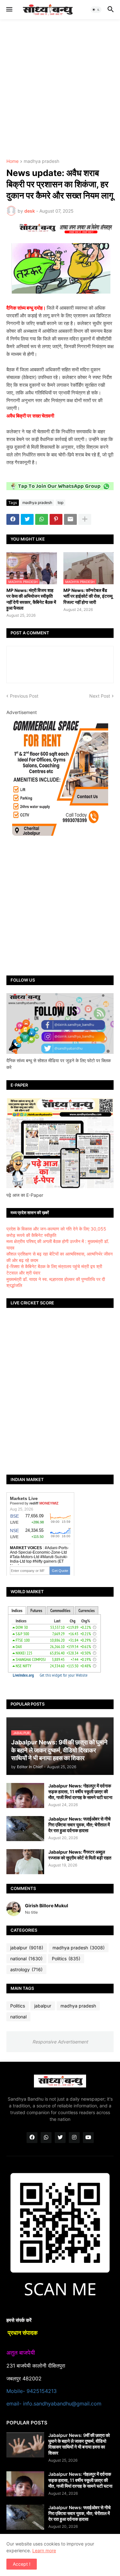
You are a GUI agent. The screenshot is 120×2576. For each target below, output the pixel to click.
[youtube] (88, 2138)
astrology (26, 1969)
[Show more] (85, 519)
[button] (9, 10)
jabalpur (27, 1948)
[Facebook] (13, 519)
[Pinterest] (56, 519)
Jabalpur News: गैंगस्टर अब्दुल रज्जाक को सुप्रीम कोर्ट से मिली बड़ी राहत (80, 1855)
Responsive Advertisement (60, 2042)
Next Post (100, 696)
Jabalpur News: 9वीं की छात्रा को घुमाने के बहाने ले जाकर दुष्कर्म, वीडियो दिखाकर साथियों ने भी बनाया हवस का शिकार (79, 2444)
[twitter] (60, 2138)
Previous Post (24, 696)
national (26, 1958)
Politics (66, 1958)
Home (12, 161)
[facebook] (32, 2138)
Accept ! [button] (22, 2564)
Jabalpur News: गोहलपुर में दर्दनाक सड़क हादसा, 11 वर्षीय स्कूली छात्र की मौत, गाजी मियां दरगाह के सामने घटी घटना (80, 1791)
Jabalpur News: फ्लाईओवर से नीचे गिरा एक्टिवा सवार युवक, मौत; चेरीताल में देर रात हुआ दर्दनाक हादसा (80, 1825)
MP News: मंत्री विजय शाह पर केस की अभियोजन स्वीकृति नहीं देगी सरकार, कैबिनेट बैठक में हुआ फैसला (31, 599)
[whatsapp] (46, 2138)
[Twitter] (27, 519)
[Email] (70, 519)
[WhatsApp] (42, 519)
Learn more (44, 2550)
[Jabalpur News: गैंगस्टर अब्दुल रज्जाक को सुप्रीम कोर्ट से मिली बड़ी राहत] (25, 1862)
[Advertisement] (60, 89)
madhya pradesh (41, 161)
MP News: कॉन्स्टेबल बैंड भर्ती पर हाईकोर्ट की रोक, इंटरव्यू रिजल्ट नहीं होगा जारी (88, 596)
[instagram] (74, 2138)
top (60, 503)
